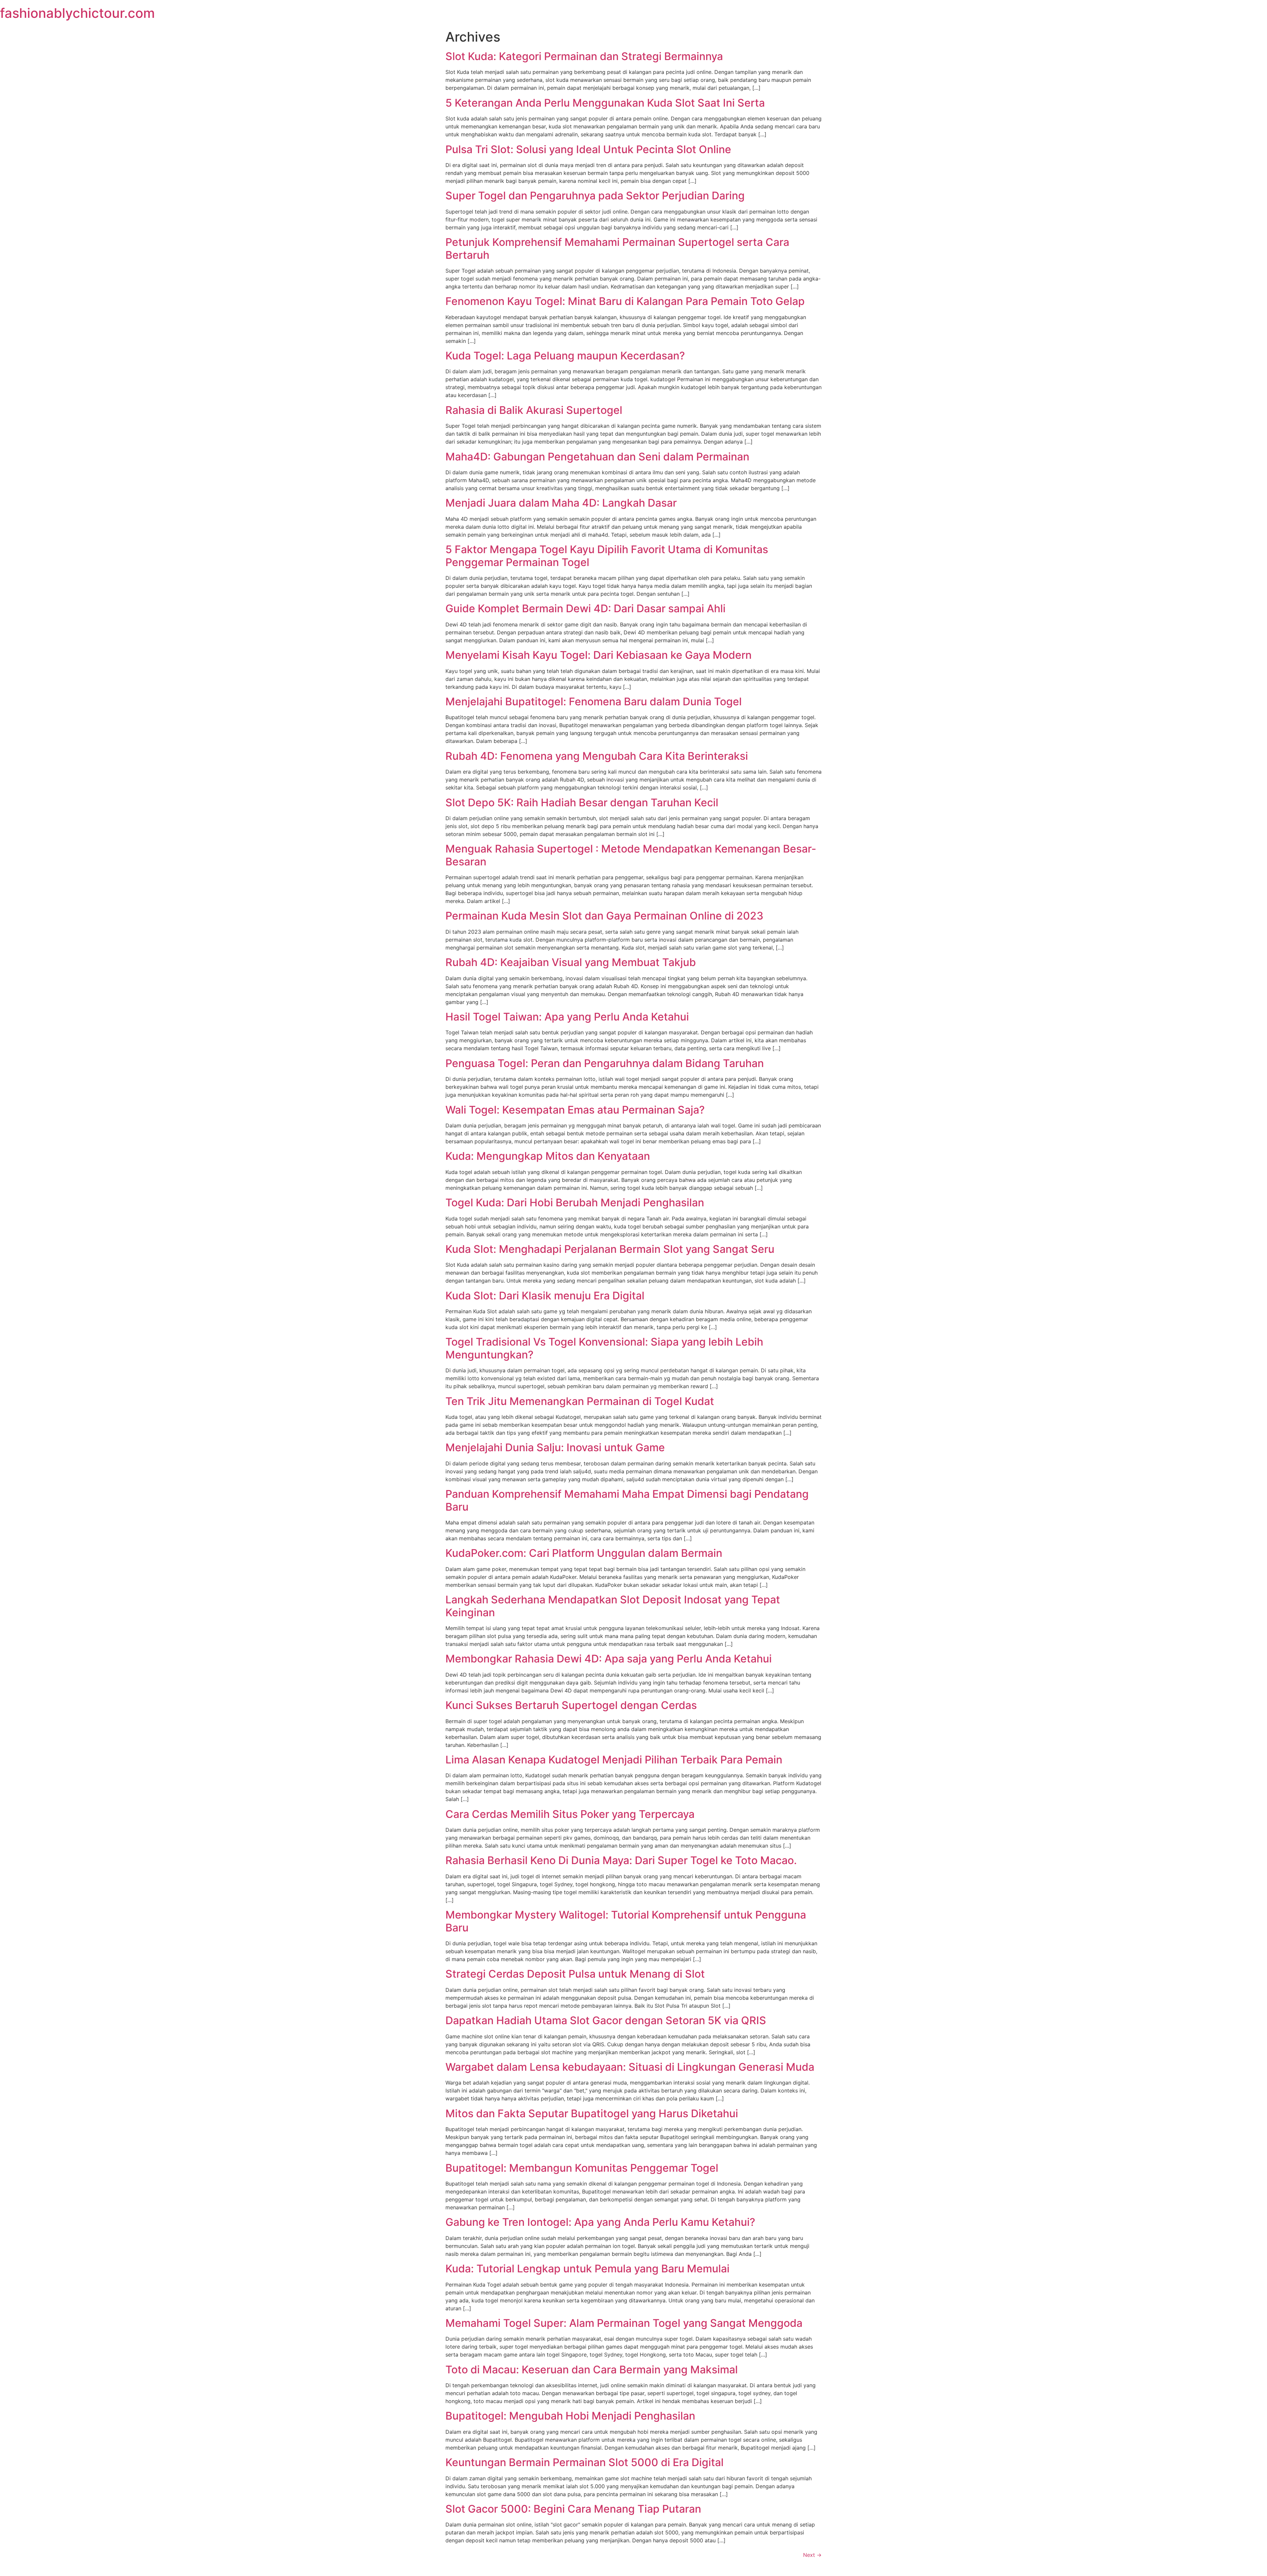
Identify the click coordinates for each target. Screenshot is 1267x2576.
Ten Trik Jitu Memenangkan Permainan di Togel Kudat (580, 1401)
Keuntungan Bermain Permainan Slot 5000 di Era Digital (585, 2462)
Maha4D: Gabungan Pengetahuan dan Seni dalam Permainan (597, 457)
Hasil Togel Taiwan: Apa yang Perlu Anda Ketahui (567, 1017)
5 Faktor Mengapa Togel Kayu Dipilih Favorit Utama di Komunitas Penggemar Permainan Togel (607, 556)
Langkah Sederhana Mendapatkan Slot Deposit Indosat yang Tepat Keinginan (613, 1606)
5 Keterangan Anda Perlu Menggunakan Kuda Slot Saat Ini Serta (605, 103)
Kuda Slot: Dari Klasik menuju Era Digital (545, 1296)
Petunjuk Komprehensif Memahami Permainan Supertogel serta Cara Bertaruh (617, 248)
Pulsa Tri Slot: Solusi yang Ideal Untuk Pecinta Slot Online (588, 149)
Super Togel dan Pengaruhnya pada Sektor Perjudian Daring (595, 196)
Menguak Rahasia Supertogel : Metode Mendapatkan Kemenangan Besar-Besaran (631, 855)
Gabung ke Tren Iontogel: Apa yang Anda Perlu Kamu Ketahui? (600, 2222)
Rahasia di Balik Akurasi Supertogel (534, 410)
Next (812, 2555)
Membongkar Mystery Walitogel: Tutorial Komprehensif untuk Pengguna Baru (626, 1921)
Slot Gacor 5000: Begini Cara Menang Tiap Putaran (573, 2509)
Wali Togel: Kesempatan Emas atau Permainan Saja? (575, 1110)
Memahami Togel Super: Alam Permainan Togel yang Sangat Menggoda (624, 2323)
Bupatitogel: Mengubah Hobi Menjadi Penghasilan (570, 2416)
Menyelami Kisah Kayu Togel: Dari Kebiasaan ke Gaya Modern (599, 655)
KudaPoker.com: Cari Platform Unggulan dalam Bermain (584, 1553)
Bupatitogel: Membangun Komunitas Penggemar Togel (582, 2168)
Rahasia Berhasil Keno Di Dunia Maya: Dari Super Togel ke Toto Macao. (621, 1860)
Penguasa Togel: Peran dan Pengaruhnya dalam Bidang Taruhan (605, 1063)
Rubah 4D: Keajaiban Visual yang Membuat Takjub (571, 962)
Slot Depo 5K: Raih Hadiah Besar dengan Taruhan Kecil (582, 803)
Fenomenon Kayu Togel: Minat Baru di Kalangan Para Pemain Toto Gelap (625, 301)
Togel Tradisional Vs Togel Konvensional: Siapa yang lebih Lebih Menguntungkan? (604, 1348)
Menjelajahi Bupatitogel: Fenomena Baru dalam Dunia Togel (594, 702)
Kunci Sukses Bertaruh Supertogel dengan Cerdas (571, 1705)
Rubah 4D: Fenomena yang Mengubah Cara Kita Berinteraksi (597, 756)
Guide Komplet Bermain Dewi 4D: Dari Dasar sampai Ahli (585, 608)
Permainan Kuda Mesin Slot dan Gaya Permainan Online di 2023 (604, 916)
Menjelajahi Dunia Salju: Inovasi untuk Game (555, 1447)
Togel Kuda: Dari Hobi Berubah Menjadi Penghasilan (575, 1203)
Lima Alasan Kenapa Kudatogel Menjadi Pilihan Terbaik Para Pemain (614, 1760)
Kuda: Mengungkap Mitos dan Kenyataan (548, 1156)
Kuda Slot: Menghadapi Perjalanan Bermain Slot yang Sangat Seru (610, 1249)
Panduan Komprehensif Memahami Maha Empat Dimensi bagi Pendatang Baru (627, 1500)
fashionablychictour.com (77, 13)
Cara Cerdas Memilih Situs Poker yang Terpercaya (570, 1814)
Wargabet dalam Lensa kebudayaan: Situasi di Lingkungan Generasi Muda (630, 2067)
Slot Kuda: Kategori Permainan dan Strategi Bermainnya (584, 56)
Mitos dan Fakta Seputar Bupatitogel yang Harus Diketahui (592, 2113)
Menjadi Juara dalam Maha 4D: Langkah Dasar (561, 503)
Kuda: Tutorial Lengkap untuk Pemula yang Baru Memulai (587, 2269)
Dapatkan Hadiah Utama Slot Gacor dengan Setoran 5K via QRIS (606, 2020)
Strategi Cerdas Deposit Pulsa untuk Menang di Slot (575, 1974)
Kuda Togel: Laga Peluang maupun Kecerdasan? (565, 356)
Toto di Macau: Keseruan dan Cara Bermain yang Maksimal (592, 2370)
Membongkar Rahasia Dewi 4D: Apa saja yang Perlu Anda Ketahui (609, 1659)
